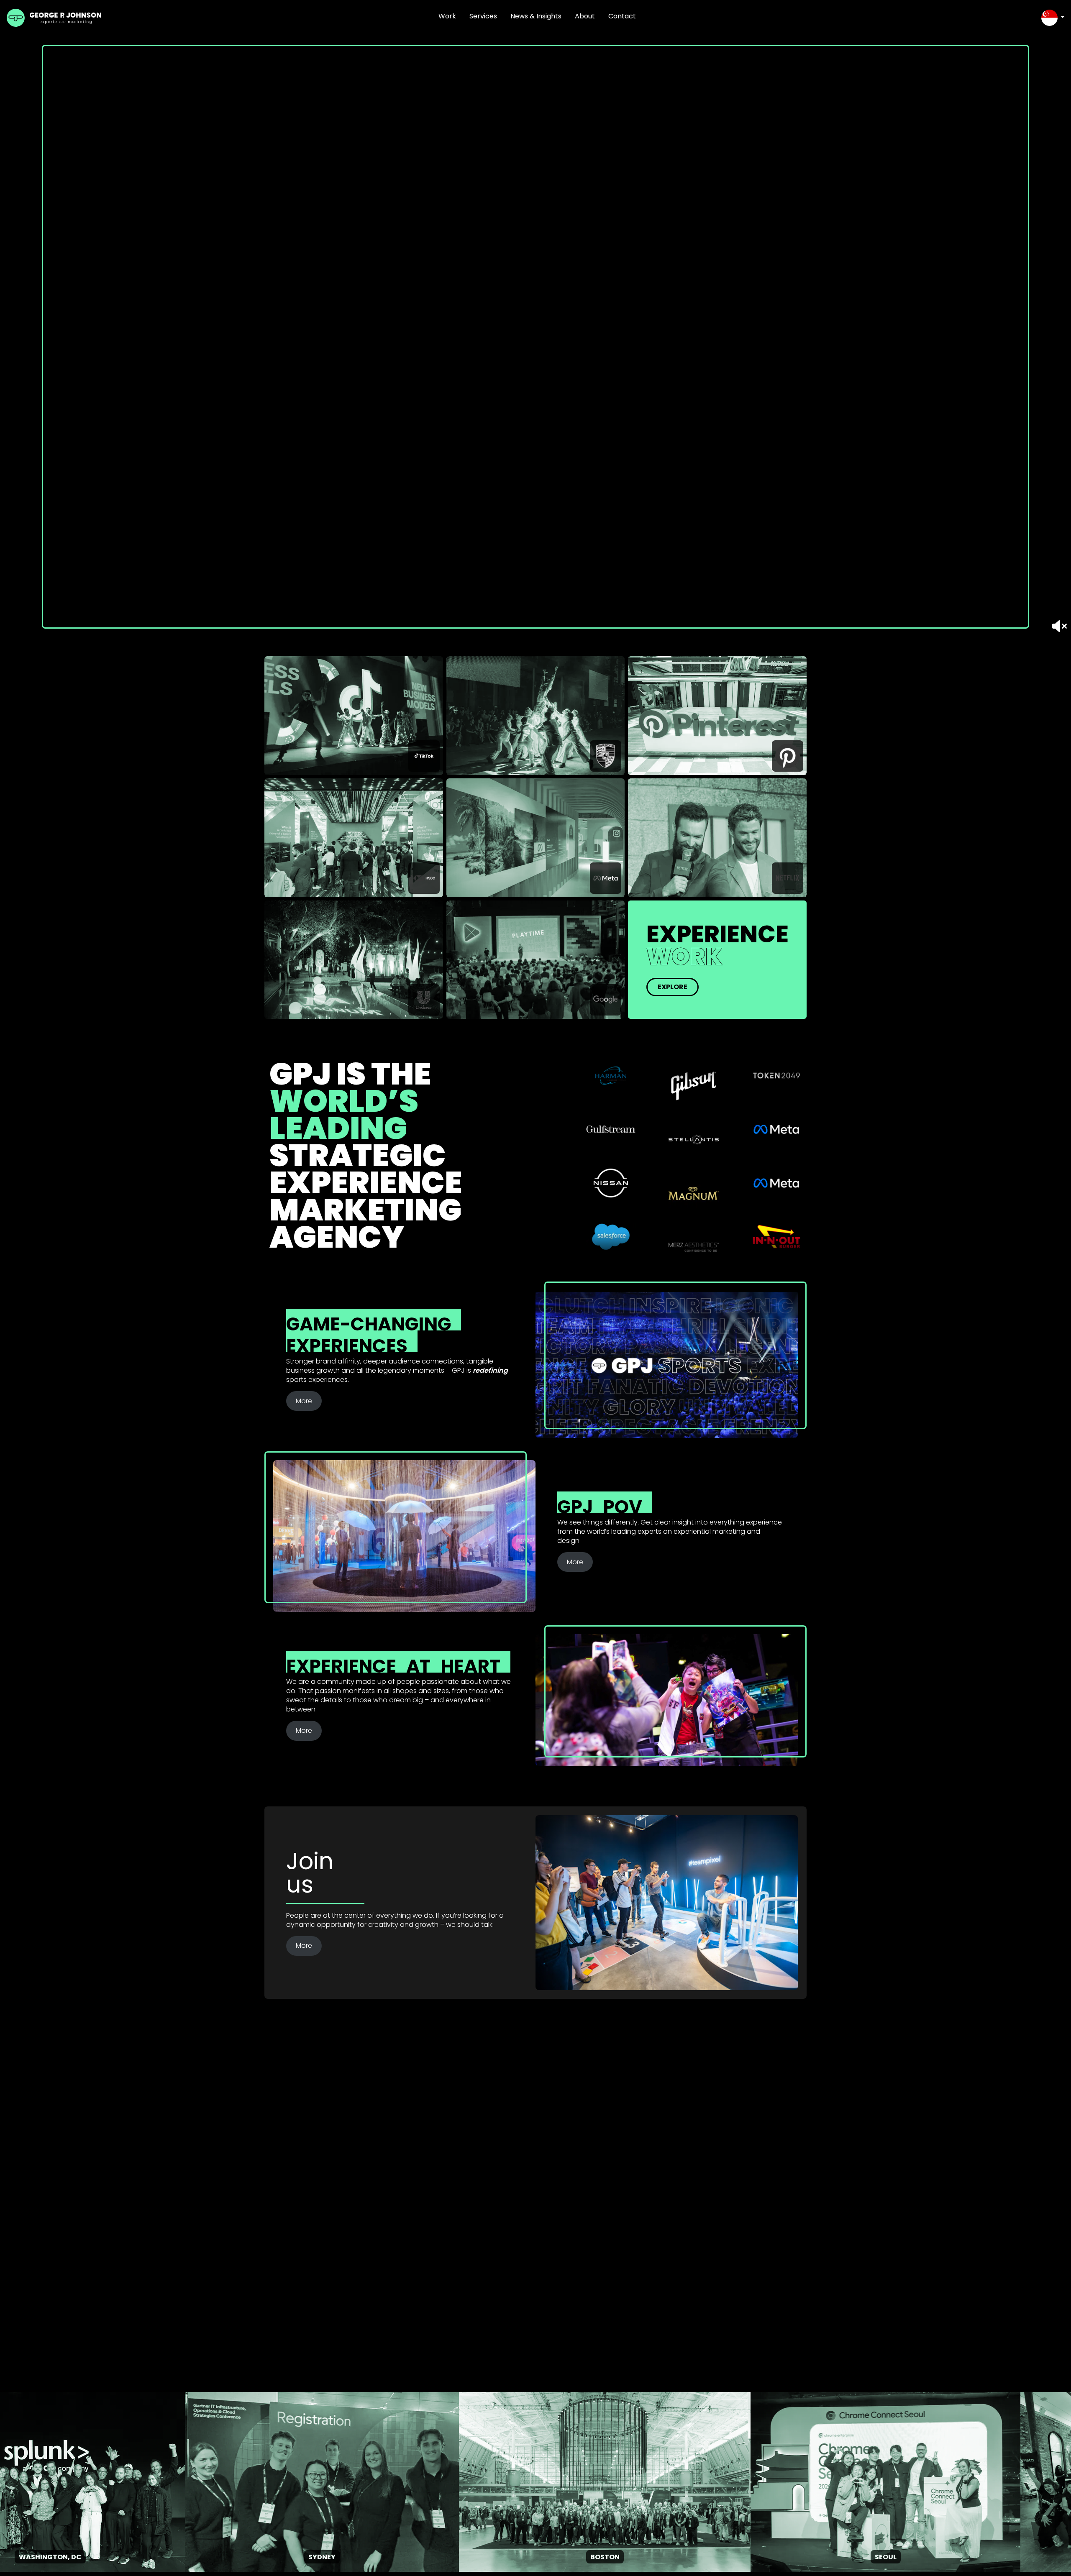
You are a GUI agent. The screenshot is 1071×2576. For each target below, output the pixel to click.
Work (447, 16)
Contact (622, 16)
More (304, 1401)
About (585, 16)
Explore (673, 987)
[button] (1053, 18)
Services (483, 16)
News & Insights (536, 16)
